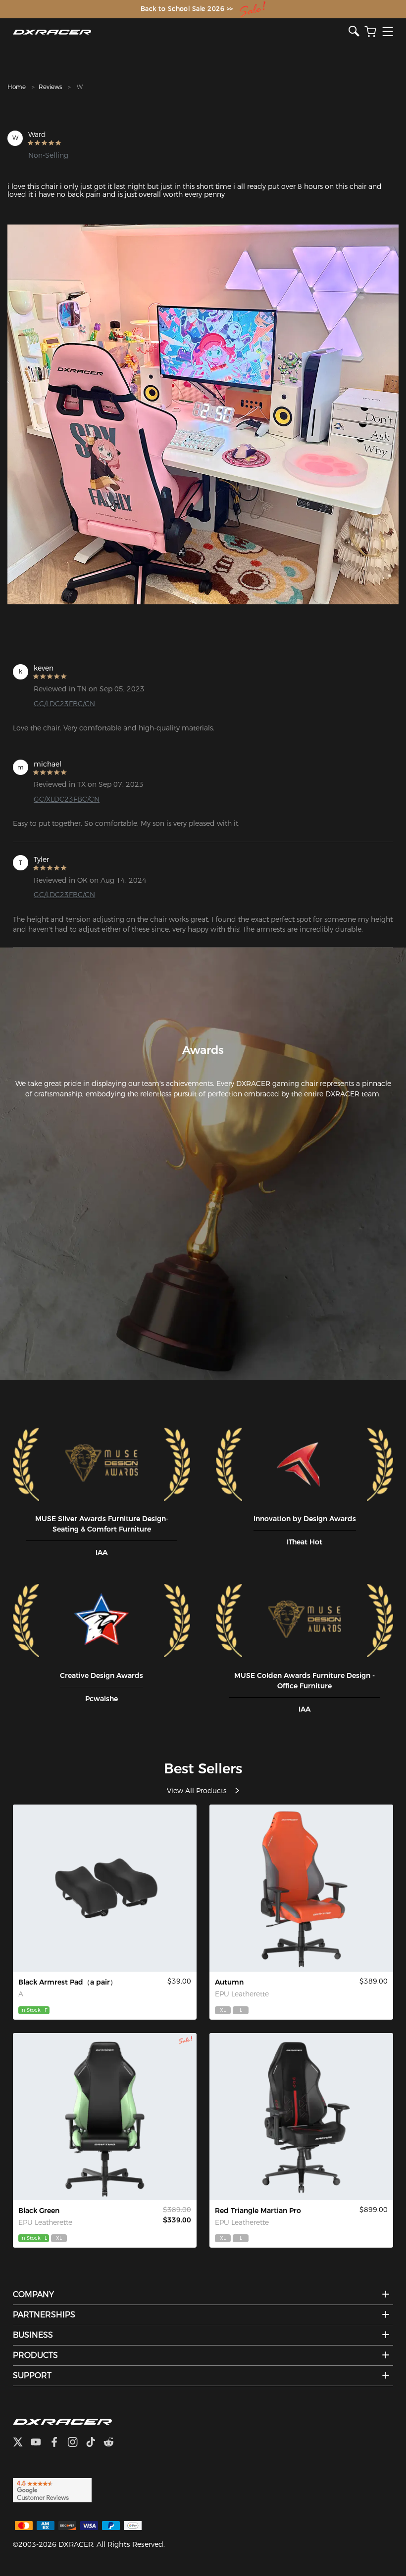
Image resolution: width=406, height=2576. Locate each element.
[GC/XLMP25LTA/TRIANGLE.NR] (301, 2117)
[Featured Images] (203, 414)
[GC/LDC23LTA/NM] (105, 2117)
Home (17, 87)
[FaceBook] (58, 2443)
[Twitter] (22, 2443)
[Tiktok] (95, 2443)
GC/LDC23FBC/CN (64, 704)
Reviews (50, 87)
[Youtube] (40, 2443)
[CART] (370, 32)
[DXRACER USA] (180, 32)
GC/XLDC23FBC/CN (67, 799)
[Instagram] (76, 2443)
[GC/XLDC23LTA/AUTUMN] (301, 1888)
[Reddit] (113, 2443)
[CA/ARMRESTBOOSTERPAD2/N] (105, 1888)
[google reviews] (52, 2489)
